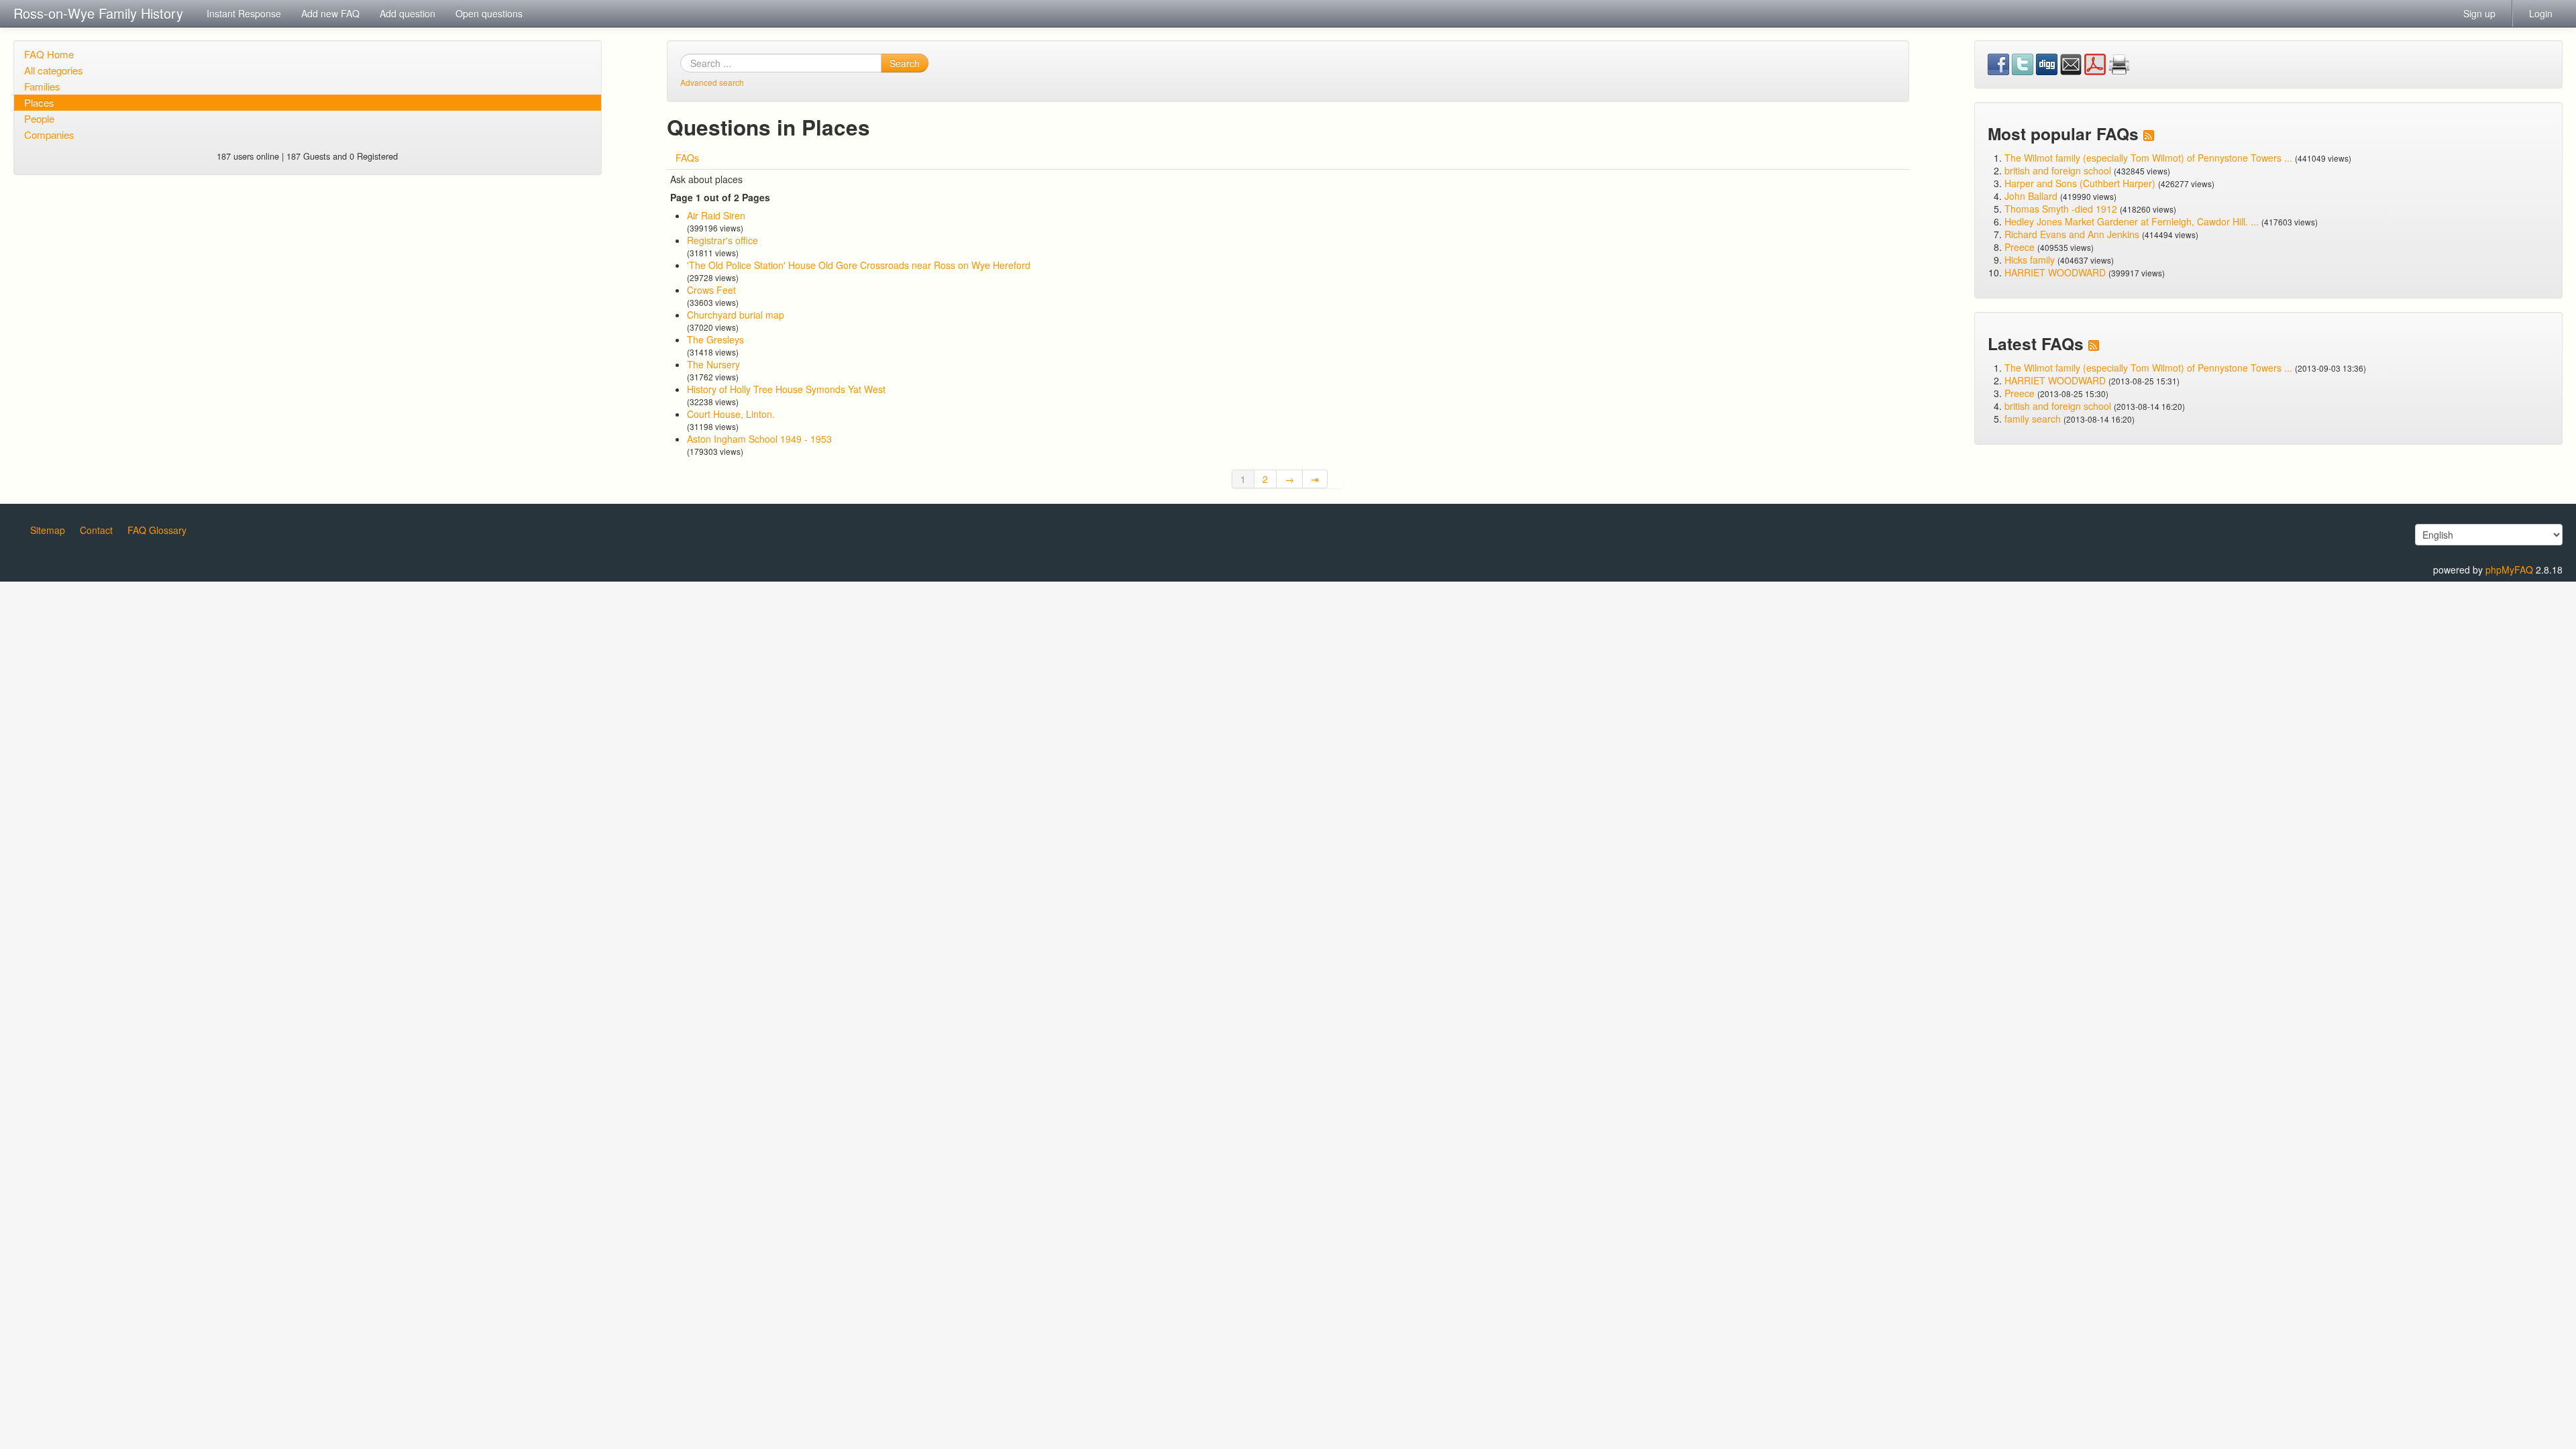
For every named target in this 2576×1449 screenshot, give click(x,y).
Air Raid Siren (716, 215)
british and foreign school (2058, 170)
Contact (96, 530)
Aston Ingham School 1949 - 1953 (759, 439)
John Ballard (2031, 196)
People (39, 118)
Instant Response (244, 13)
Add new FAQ (330, 13)
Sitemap (48, 530)
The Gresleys (715, 339)
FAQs (687, 158)
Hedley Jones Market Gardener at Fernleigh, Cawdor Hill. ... (2132, 221)
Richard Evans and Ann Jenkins (2072, 234)
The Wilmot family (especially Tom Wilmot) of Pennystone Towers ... (2148, 158)
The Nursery (713, 364)
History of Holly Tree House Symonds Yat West (786, 389)
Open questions (489, 13)
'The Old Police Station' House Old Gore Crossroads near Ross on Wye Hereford (859, 265)
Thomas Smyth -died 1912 (2061, 209)
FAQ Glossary (157, 530)
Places (39, 102)
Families (42, 86)
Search (905, 63)
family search (2034, 419)
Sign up (2479, 13)
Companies (49, 135)
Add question (408, 13)
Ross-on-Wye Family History (98, 13)
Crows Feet (711, 290)
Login (2541, 13)
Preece (2020, 247)
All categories (54, 70)
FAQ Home (49, 54)
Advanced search (712, 82)
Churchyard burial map (736, 315)
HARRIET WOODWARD (2055, 272)
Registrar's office (722, 240)
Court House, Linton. (731, 414)
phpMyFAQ (2509, 570)
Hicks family (2031, 260)
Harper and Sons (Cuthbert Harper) (2080, 183)
